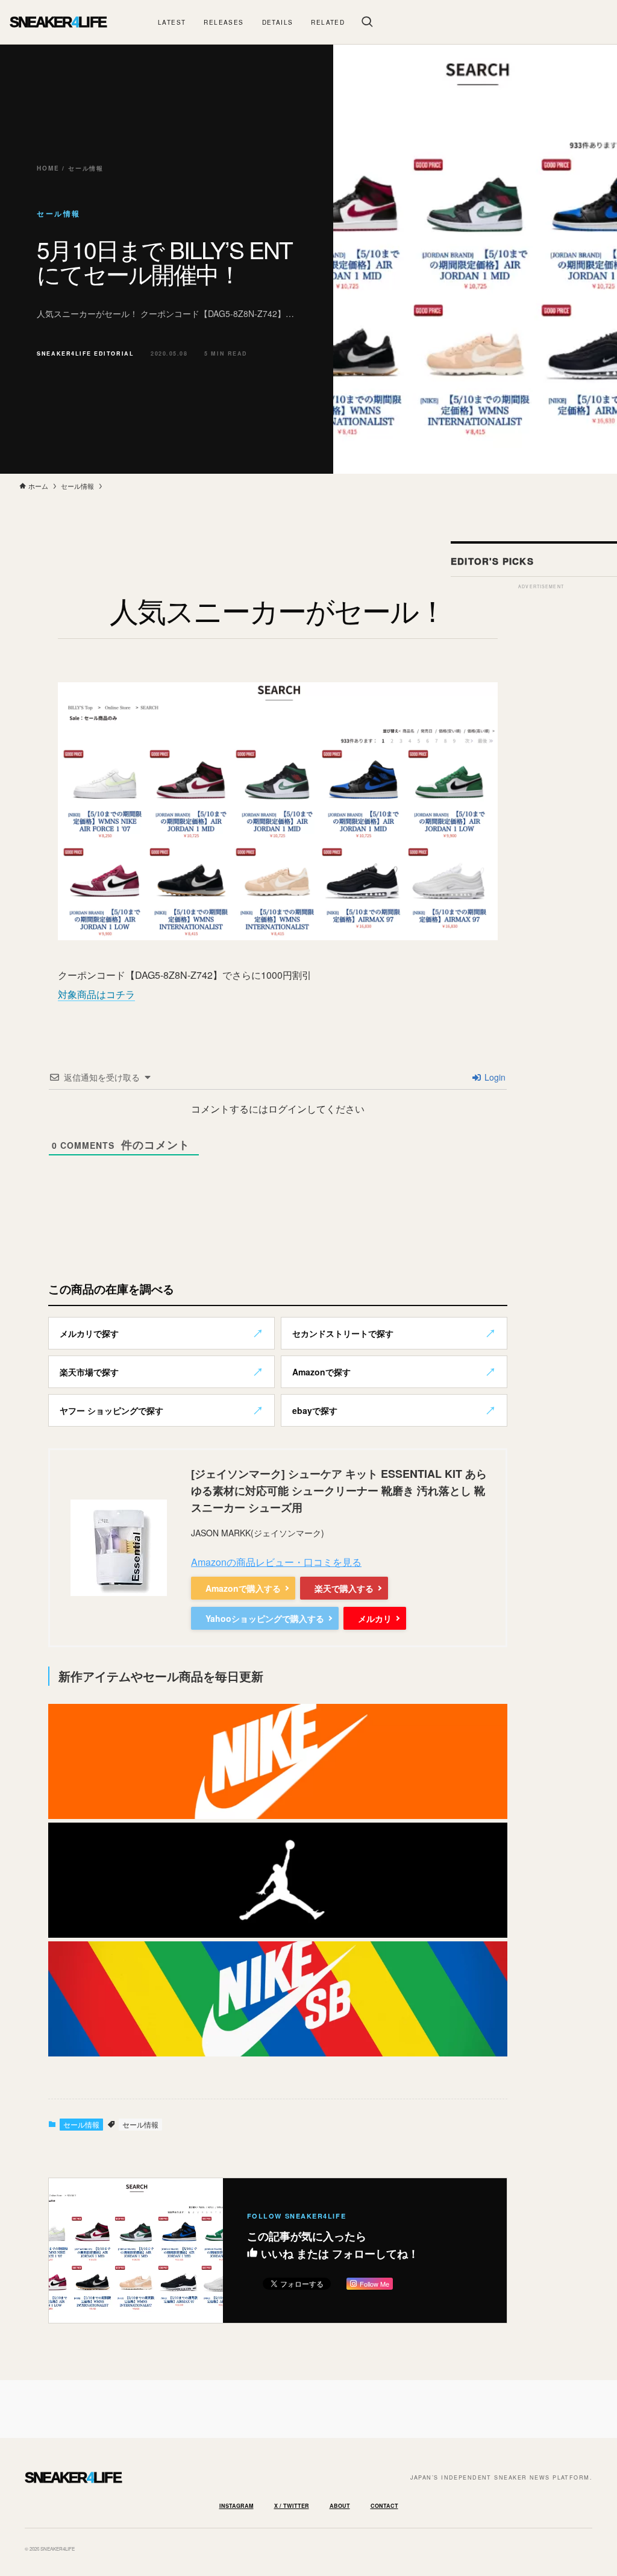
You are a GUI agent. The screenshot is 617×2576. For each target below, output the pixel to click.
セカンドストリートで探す (343, 1333)
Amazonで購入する (243, 1588)
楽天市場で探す (89, 1372)
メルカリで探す (89, 1333)
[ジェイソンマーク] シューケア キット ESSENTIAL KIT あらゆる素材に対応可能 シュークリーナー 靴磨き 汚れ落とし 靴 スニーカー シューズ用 (339, 1491)
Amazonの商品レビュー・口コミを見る (276, 1562)
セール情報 (81, 2124)
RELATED (328, 22)
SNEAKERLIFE (58, 22)
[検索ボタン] (367, 22)
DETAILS (278, 22)
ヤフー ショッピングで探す (111, 1410)
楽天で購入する (344, 1588)
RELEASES (224, 22)
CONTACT (384, 2506)
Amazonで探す (321, 1372)
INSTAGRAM (236, 2506)
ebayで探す (315, 1410)
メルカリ (375, 1618)
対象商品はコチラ (96, 994)
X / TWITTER (292, 2506)
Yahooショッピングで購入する (265, 1618)
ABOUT (340, 2506)
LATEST (172, 22)
